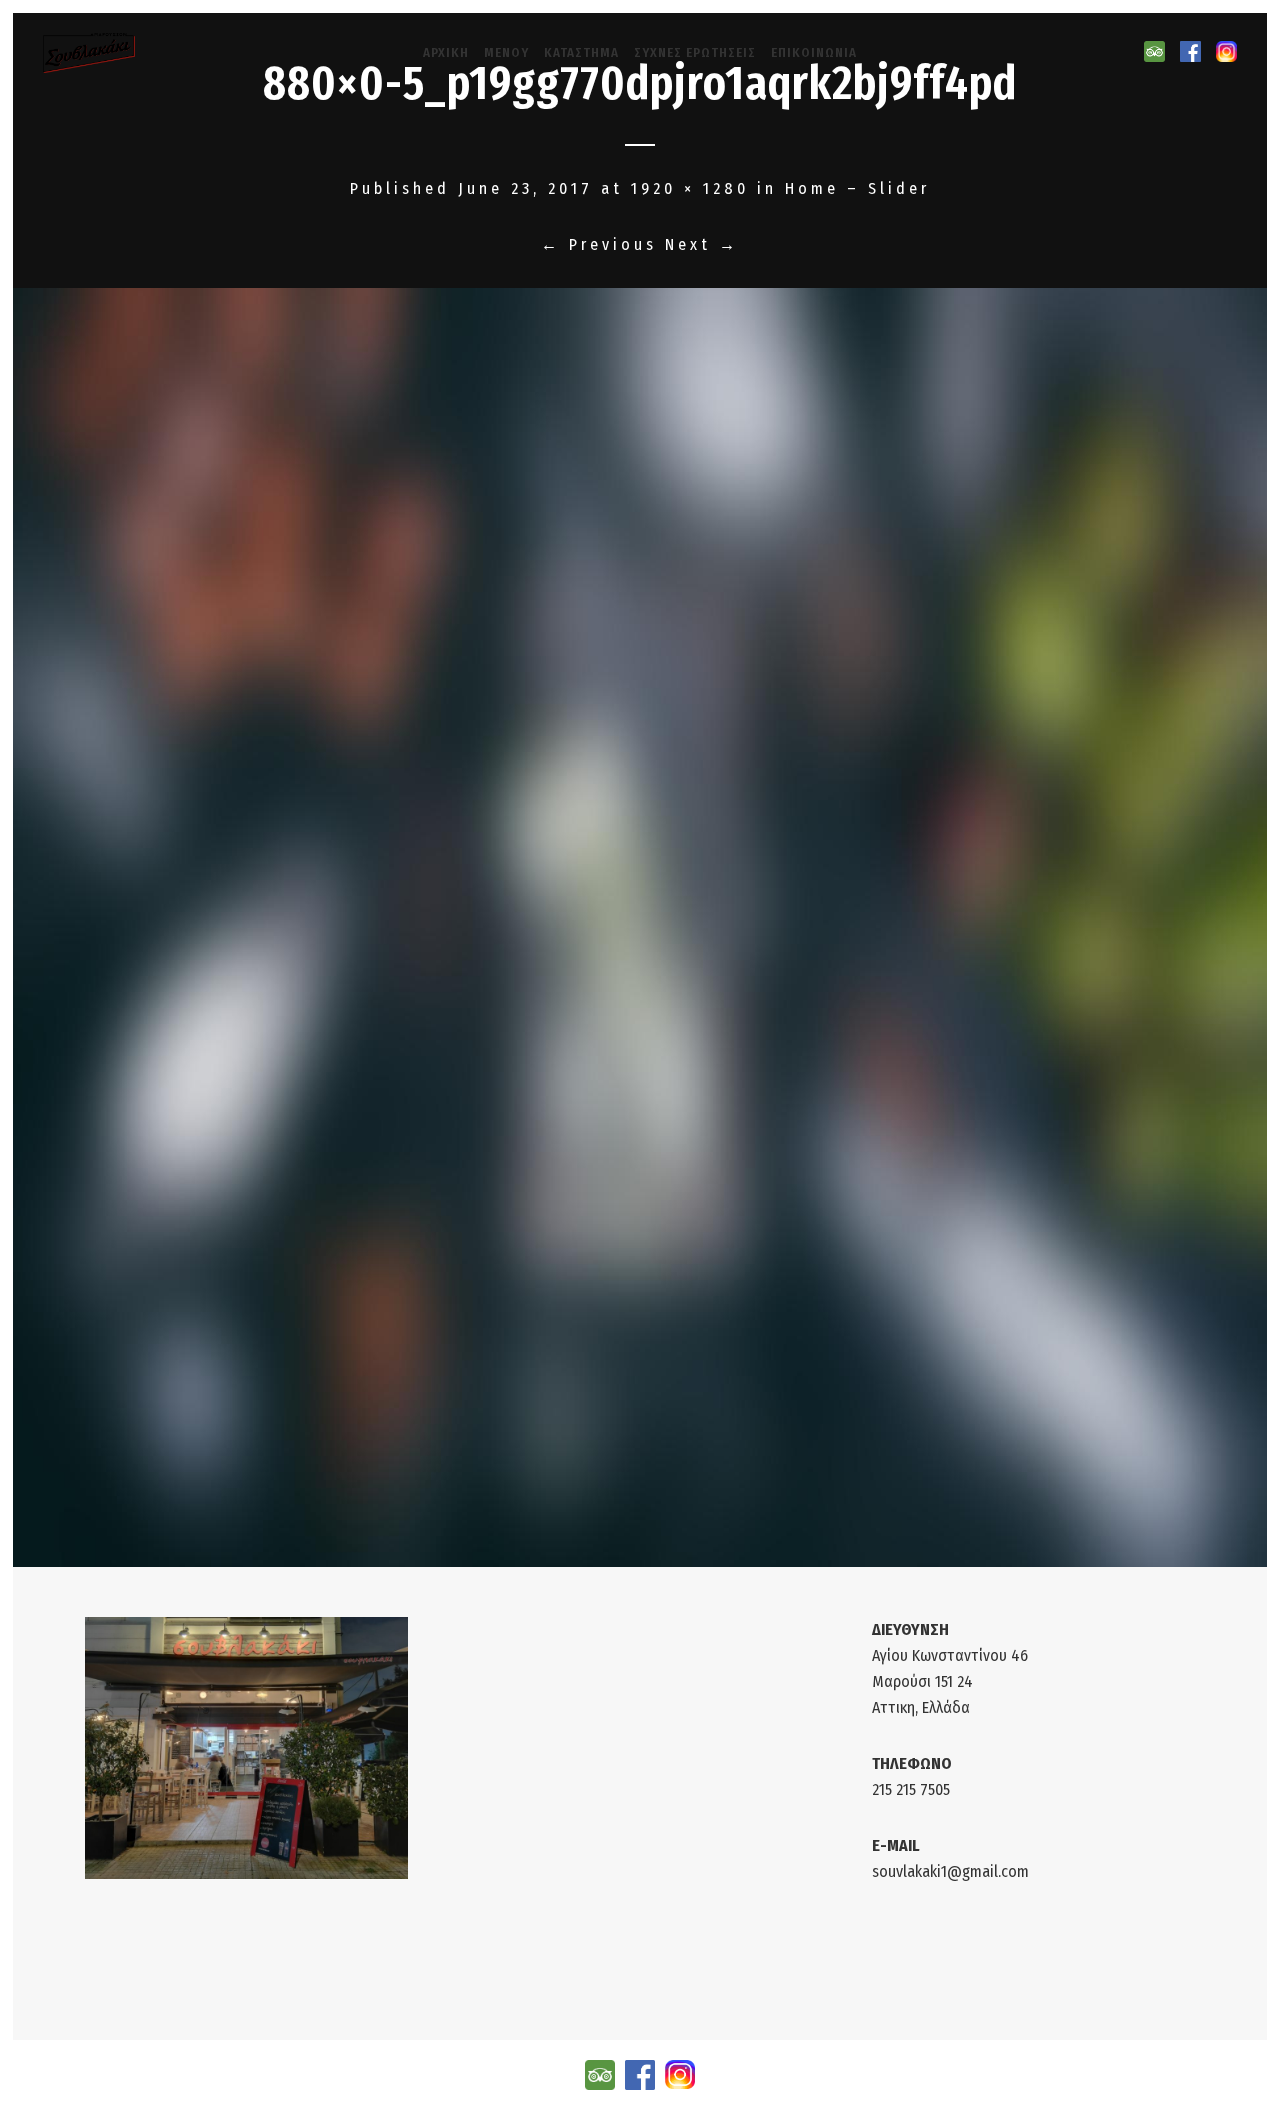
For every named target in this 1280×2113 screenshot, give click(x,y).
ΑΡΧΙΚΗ (446, 52)
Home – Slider (857, 188)
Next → (702, 244)
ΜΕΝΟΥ (506, 52)
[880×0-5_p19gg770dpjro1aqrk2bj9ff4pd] (640, 928)
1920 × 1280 (690, 188)
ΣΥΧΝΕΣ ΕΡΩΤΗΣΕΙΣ (695, 52)
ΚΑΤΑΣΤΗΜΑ (581, 52)
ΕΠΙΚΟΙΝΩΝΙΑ (814, 52)
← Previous (599, 244)
